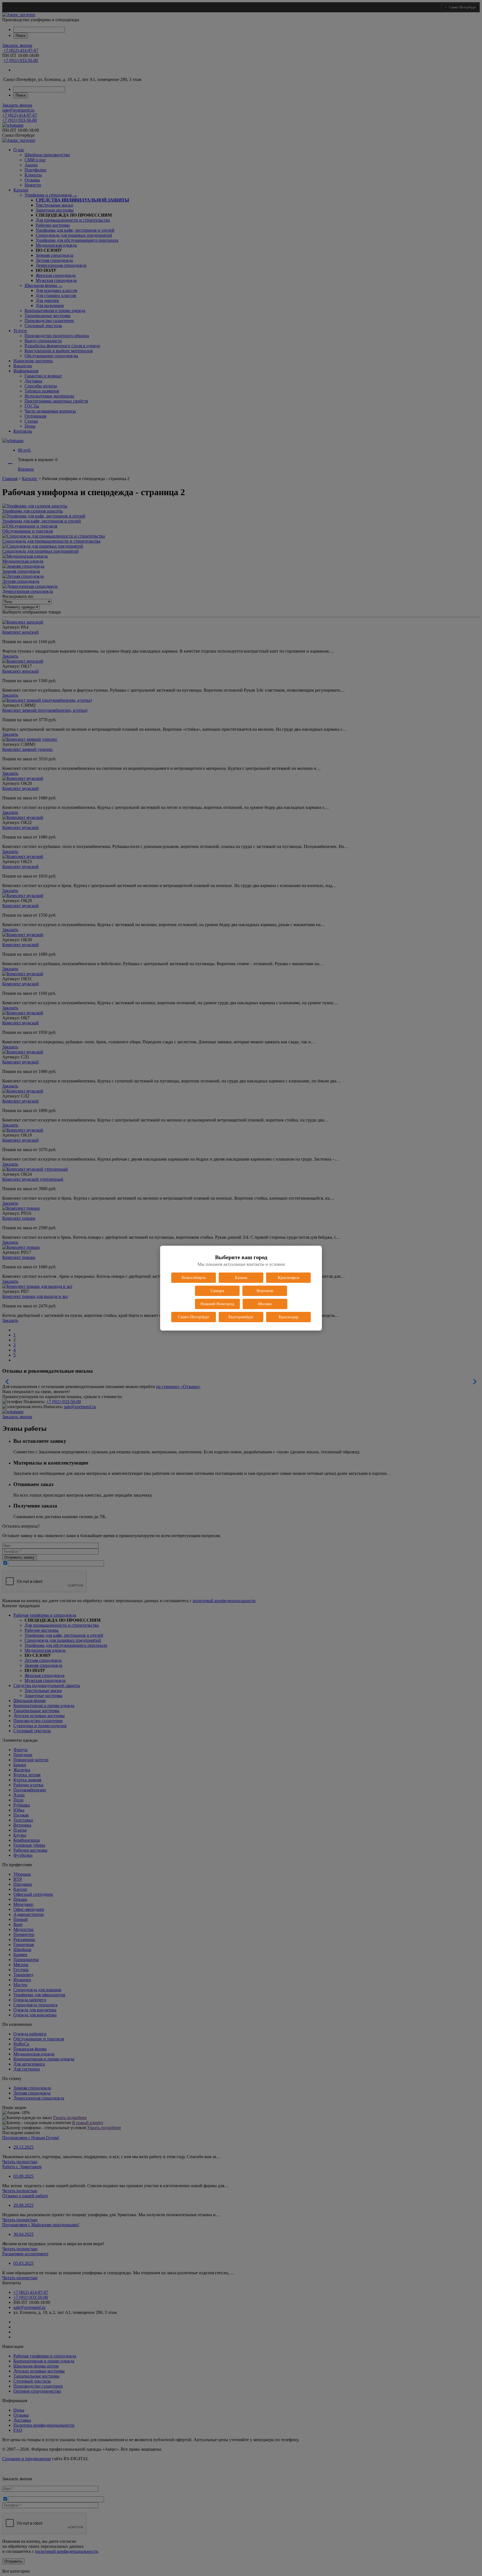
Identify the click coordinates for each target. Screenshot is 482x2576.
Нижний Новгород (217, 1304)
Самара (217, 1291)
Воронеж (265, 1291)
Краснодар (289, 1317)
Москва (265, 1304)
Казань (241, 1278)
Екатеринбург (241, 1317)
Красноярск (289, 1278)
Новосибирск (194, 1278)
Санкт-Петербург (194, 1317)
